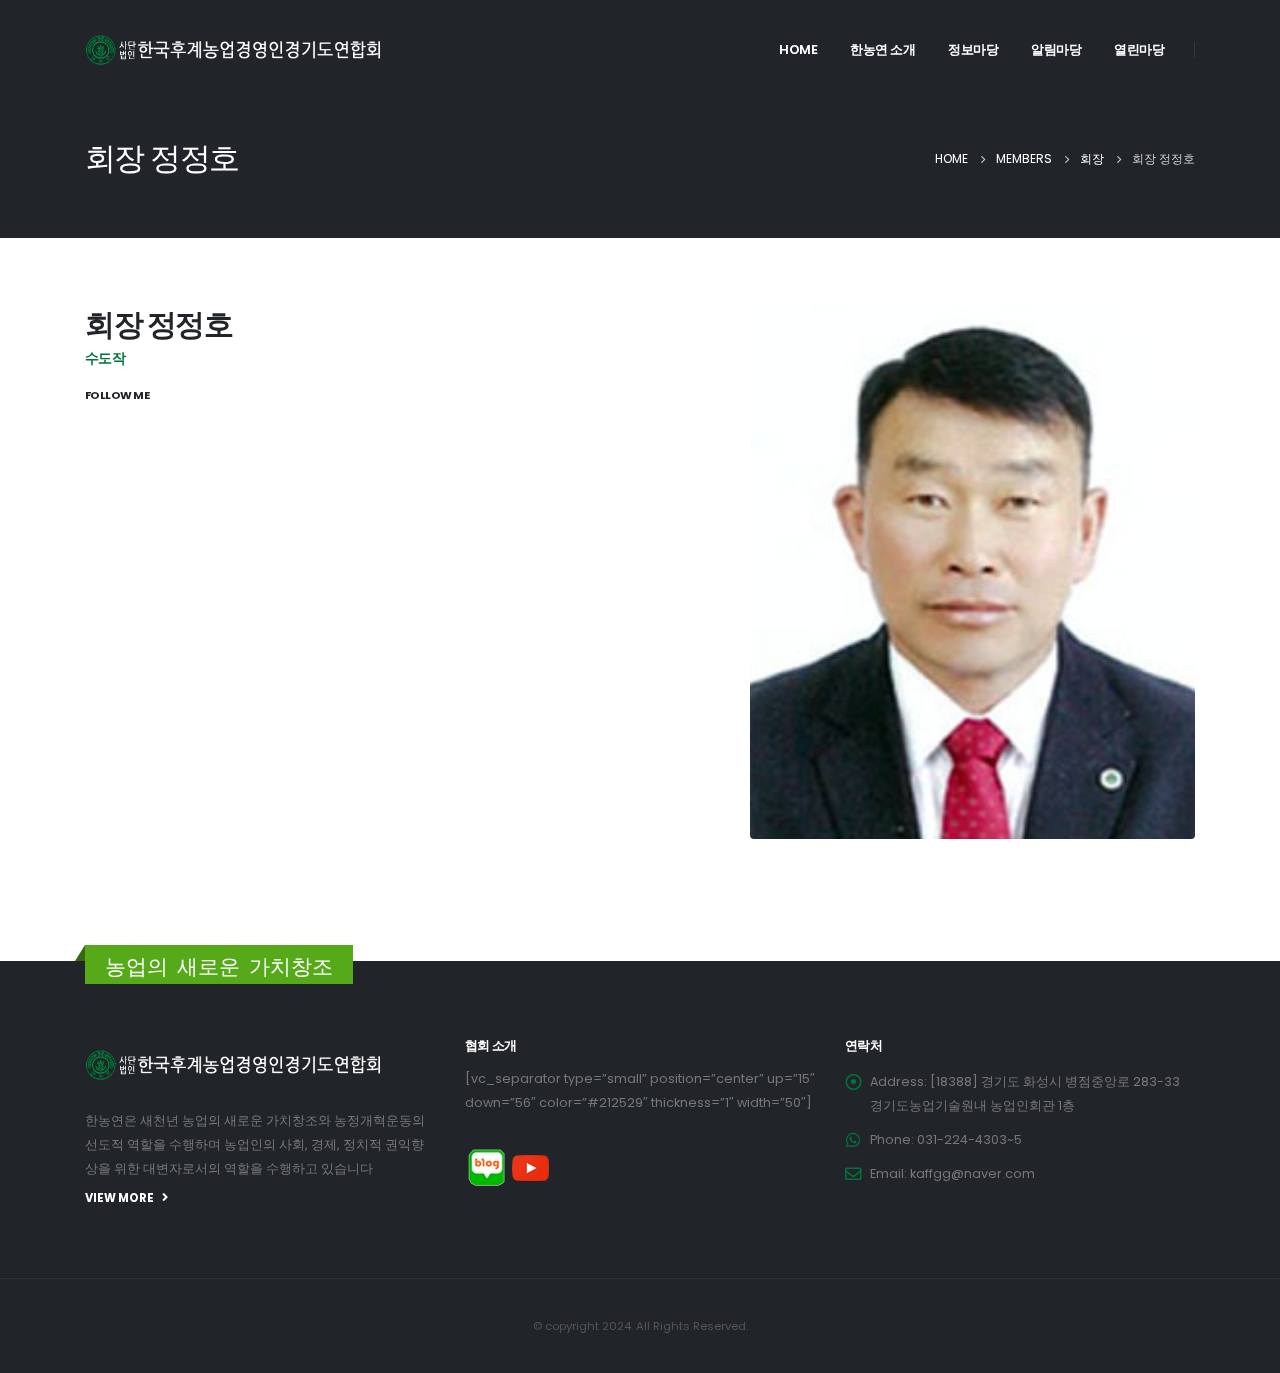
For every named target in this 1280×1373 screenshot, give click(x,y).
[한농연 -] (235, 50)
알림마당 (1056, 49)
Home (798, 49)
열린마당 (1139, 49)
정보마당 (973, 49)
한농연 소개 (882, 49)
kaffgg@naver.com (972, 1173)
